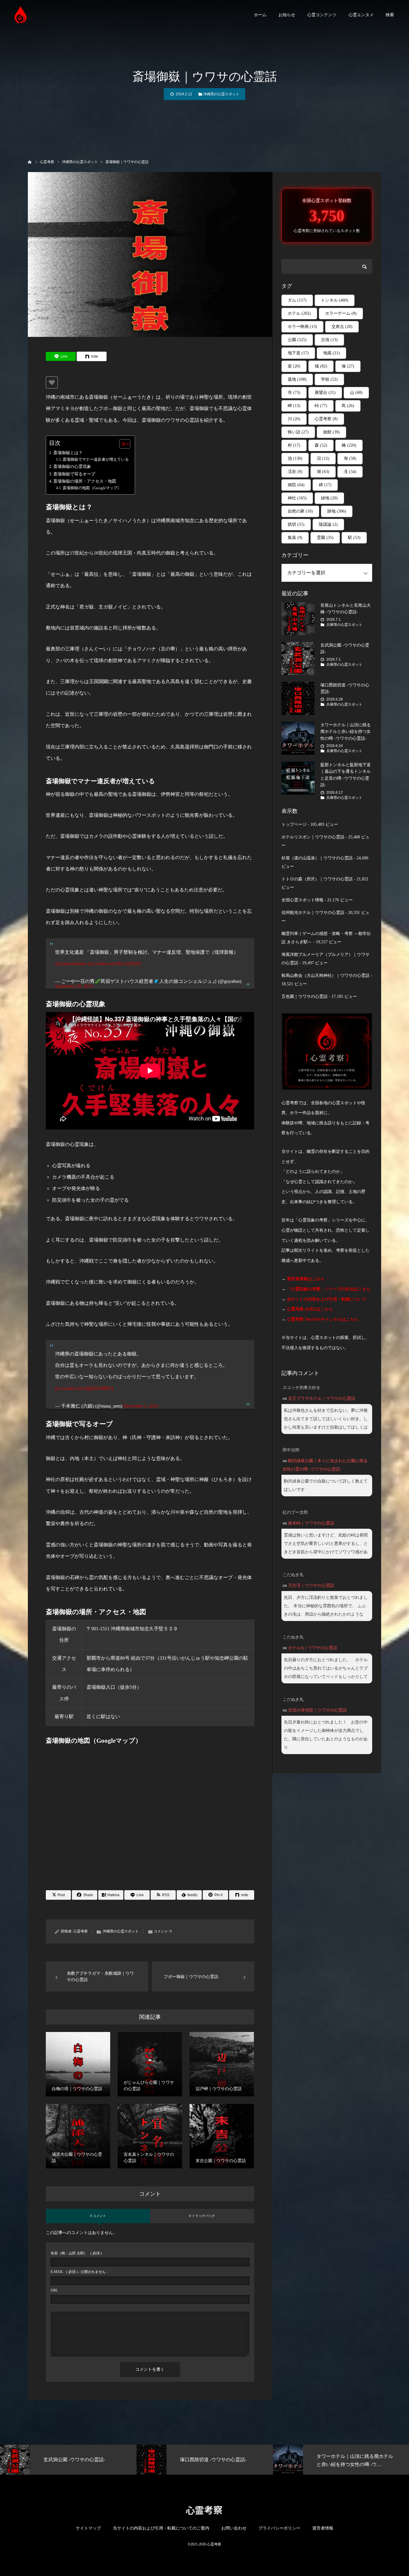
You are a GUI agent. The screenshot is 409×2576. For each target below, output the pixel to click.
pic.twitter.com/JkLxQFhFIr (115, 964)
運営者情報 (323, 2528)
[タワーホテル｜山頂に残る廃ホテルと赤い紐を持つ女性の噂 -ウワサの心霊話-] (298, 738)
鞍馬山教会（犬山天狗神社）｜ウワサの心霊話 (325, 976)
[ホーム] (30, 161)
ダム (297, 300)
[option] (68, 2460)
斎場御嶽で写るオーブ (74, 474)
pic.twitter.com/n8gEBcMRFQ (84, 1388)
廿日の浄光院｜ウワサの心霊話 (317, 1710)
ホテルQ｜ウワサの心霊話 (313, 1648)
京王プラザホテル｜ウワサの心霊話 (322, 1398)
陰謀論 (328, 524)
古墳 (329, 340)
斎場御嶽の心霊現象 (72, 466)
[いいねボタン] (52, 382)
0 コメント (98, 2216)
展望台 (325, 393)
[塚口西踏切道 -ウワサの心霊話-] (298, 698)
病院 (296, 485)
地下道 (298, 353)
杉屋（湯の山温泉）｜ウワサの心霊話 (317, 858)
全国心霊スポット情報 (302, 900)
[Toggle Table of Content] (122, 444)
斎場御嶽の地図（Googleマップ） (92, 488)
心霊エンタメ (361, 15)
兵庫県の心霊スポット (344, 625)
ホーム (260, 15)
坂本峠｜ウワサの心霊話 (311, 1523)
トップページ (294, 824)
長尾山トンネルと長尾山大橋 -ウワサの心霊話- (346, 609)
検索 (390, 15)
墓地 (297, 379)
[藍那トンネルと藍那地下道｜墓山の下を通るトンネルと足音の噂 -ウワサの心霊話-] (298, 778)
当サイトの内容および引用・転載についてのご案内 (161, 2528)
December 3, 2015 (141, 1406)
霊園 (325, 538)
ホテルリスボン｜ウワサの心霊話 (313, 837)
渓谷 (295, 472)
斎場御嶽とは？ (68, 453)
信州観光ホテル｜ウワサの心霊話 (313, 913)
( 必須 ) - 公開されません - (79, 2272)
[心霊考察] (21, 15)
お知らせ (287, 15)
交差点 (342, 327)
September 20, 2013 (74, 986)
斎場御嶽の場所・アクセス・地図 (85, 481)
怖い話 (298, 432)
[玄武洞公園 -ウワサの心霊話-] (298, 659)
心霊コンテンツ (322, 15)
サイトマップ (88, 2528)
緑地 (329, 498)
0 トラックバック (202, 2216)
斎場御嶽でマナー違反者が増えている (96, 459)
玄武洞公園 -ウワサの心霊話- (345, 648)
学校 (329, 379)
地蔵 (331, 353)
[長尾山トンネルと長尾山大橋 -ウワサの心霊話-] (298, 619)
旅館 (331, 432)
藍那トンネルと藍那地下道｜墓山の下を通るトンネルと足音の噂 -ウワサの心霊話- (346, 775)
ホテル (299, 313)
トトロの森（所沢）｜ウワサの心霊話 (317, 879)
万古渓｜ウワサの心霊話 (311, 1585)
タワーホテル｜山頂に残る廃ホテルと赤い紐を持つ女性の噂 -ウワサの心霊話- (346, 732)
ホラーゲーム (341, 313)
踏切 (296, 524)
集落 (295, 538)
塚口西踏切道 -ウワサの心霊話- (345, 688)
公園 (297, 340)
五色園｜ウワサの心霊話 (305, 996)
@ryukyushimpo (71, 964)
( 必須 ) (76, 2253)
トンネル (335, 300)
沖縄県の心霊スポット (221, 94)
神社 (297, 498)
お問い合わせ (234, 2528)
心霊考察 (81, 1931)
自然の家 (300, 511)
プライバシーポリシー (279, 2528)
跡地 (337, 511)
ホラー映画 (302, 327)
